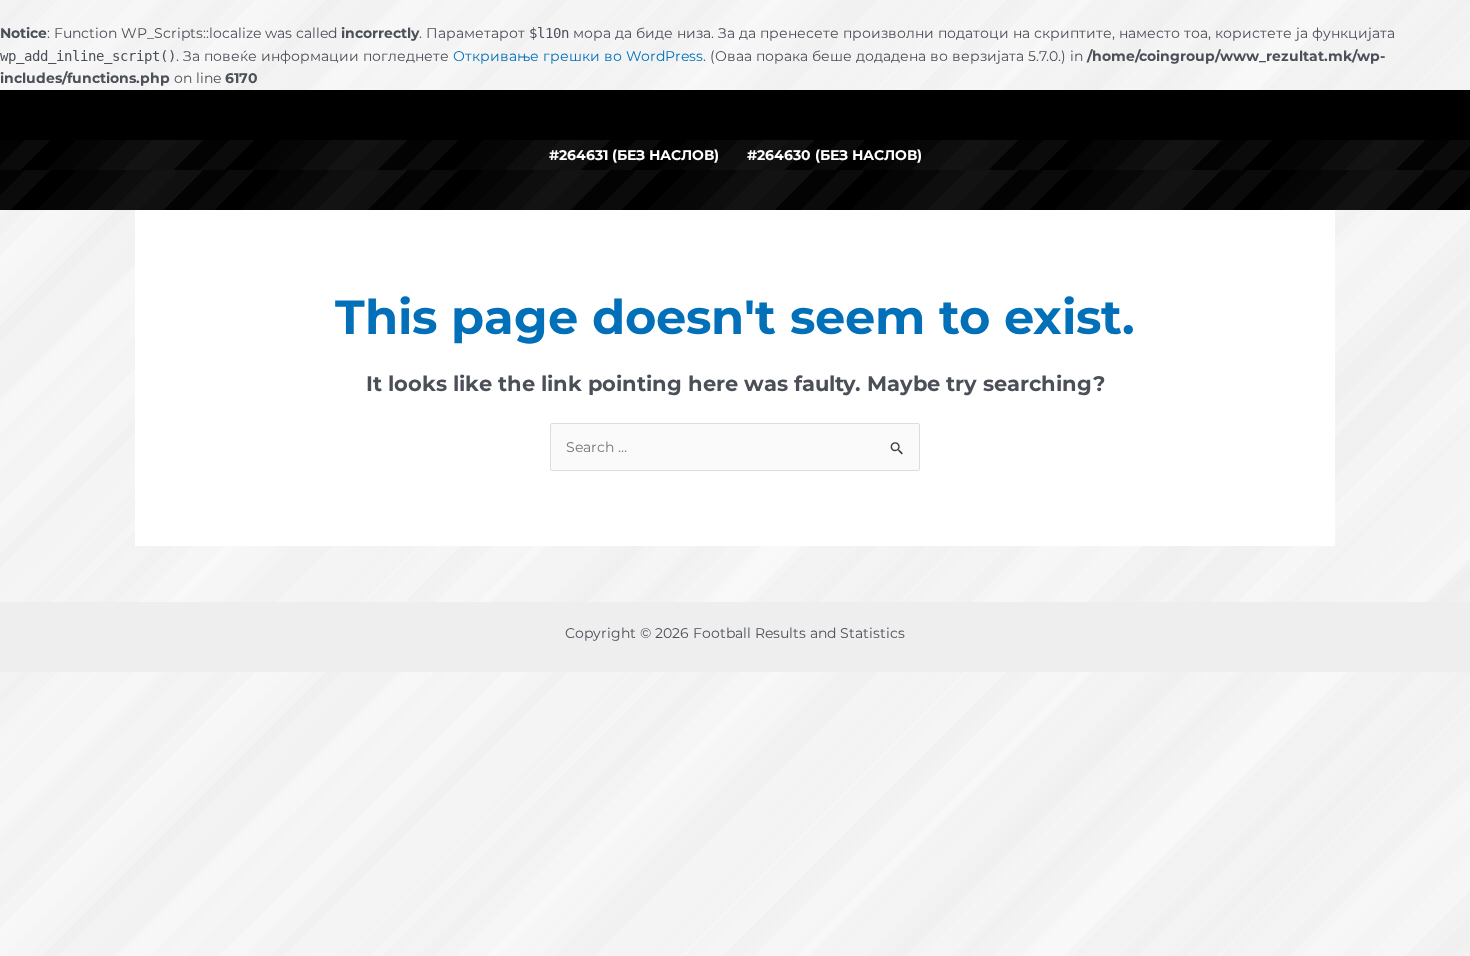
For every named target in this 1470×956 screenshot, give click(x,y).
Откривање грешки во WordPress (578, 56)
